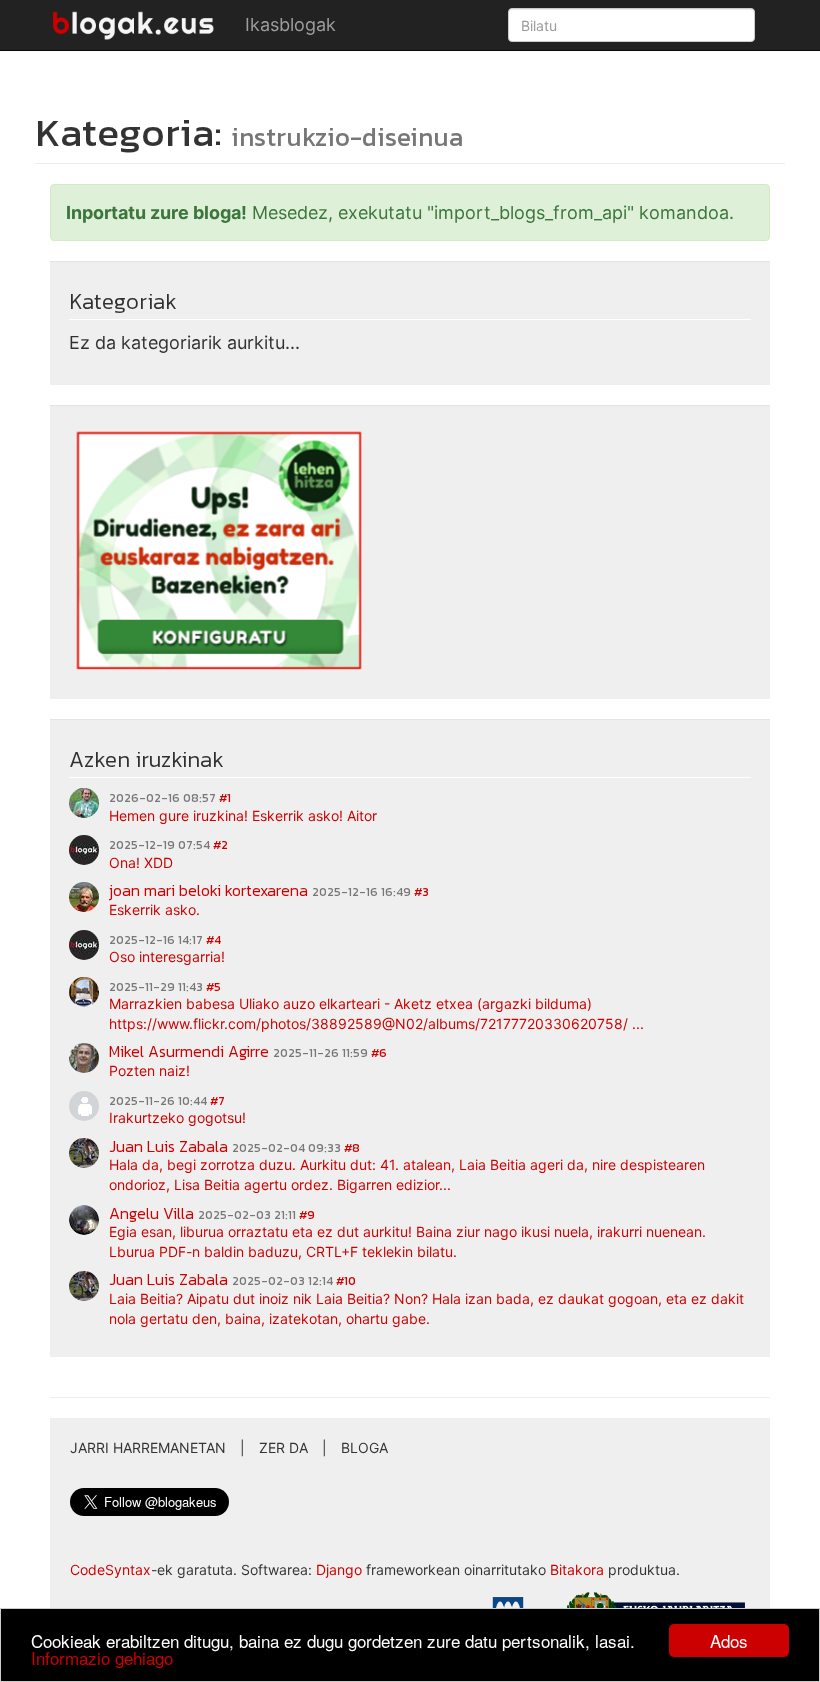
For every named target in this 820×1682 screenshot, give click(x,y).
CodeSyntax (110, 1569)
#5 (213, 987)
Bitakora (577, 1569)
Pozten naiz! (149, 1070)
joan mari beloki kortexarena (208, 890)
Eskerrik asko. (154, 909)
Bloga (364, 1447)
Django (339, 1569)
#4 (213, 940)
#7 (217, 1101)
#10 (346, 1281)
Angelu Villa (151, 1213)
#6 (379, 1053)
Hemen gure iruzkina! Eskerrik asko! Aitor (243, 815)
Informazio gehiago (102, 1657)
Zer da (283, 1447)
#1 (225, 798)
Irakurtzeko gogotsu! (177, 1117)
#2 (220, 845)
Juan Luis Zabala (168, 1146)
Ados (729, 1640)
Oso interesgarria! (167, 956)
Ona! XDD (141, 862)
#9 (307, 1215)
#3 (421, 892)
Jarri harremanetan (148, 1447)
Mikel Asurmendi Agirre (189, 1051)
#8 (352, 1148)
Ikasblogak (290, 24)
